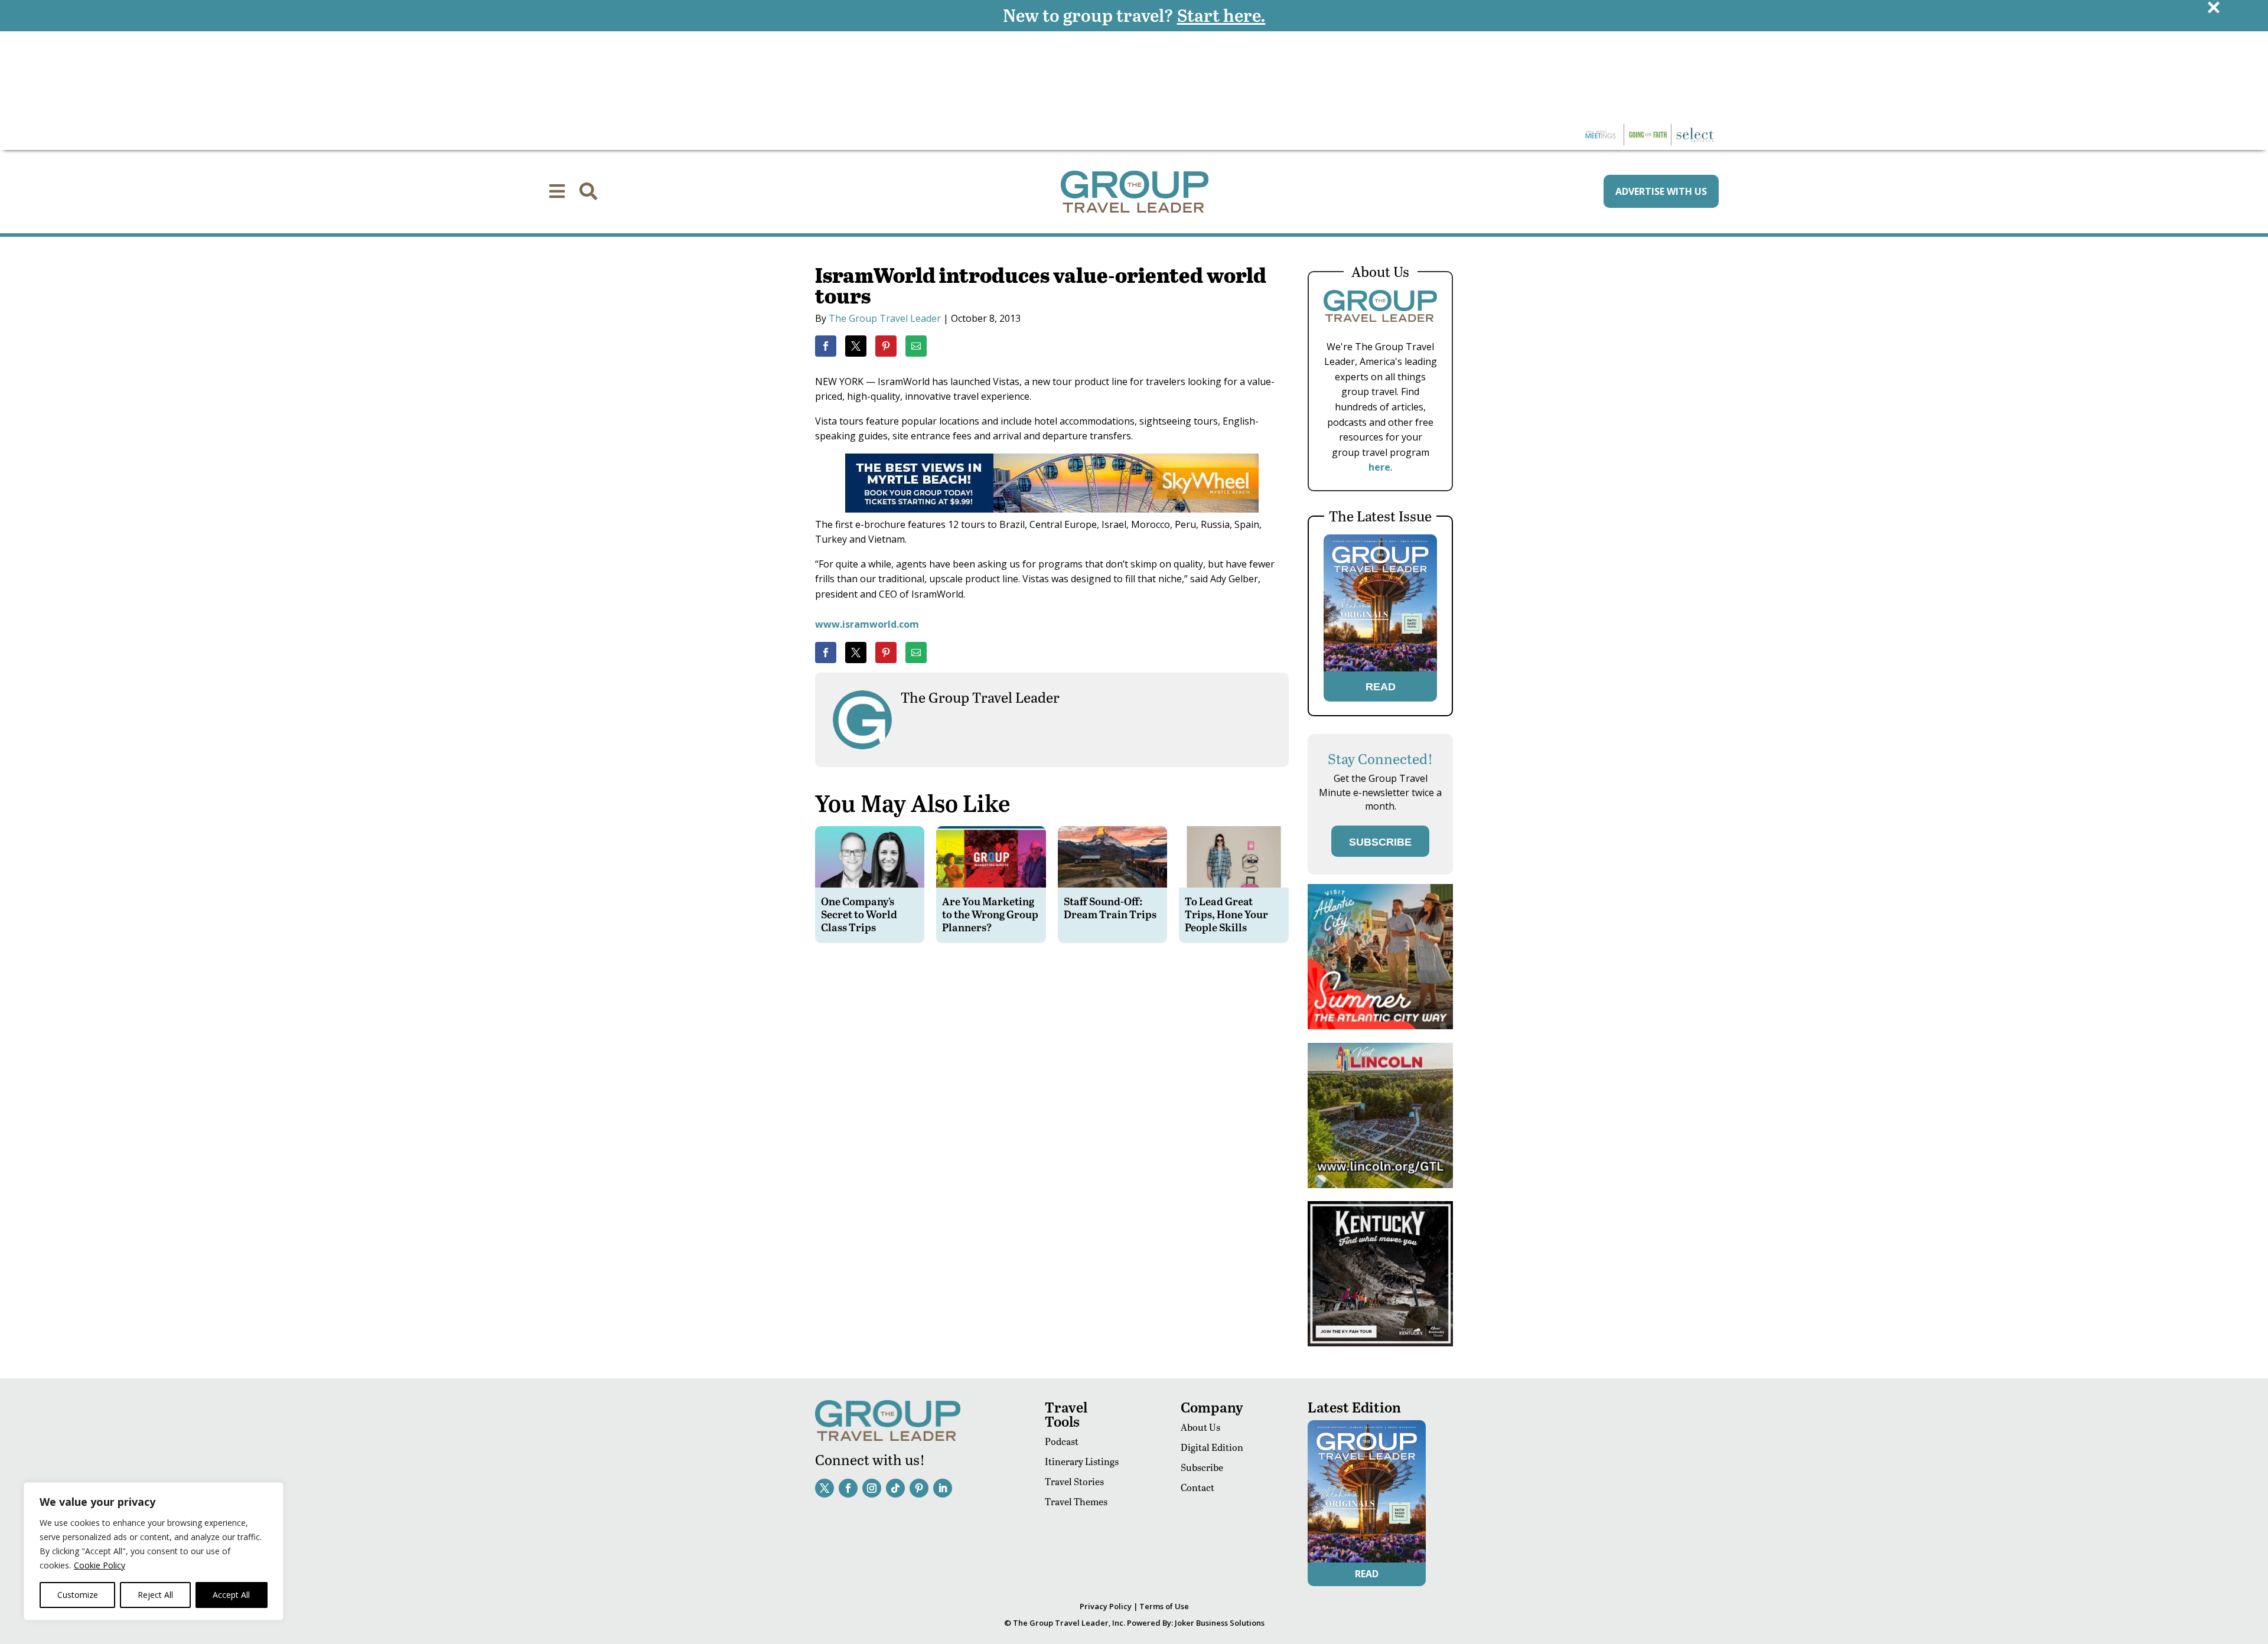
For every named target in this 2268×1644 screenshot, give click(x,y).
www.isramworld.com (867, 624)
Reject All (155, 1595)
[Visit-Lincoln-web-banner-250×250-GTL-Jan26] (1380, 1185)
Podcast (1062, 1441)
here (1379, 467)
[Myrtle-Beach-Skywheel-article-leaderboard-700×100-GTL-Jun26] (1052, 509)
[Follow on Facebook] (848, 1488)
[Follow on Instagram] (872, 1488)
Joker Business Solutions (1220, 1623)
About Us (1200, 1427)
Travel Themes (1076, 1501)
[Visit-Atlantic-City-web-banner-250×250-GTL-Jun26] (1380, 1026)
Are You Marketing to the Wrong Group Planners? (990, 914)
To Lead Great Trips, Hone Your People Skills (1226, 914)
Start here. (1221, 15)
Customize (78, 1595)
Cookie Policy (100, 1565)
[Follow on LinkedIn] (943, 1488)
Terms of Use (1164, 1606)
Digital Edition (1212, 1447)
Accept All (231, 1595)
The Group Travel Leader (885, 318)
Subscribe (1202, 1467)
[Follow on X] (825, 1488)
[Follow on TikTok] (895, 1488)
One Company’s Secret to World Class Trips (859, 914)
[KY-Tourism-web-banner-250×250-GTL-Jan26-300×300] (1380, 1343)
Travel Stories (1074, 1481)
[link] (826, 346)
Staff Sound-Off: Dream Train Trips (1110, 907)
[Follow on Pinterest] (919, 1488)
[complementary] (154, 1551)
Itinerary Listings (1082, 1461)
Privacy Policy (1106, 1606)
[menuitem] (557, 191)
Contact (1197, 1487)
